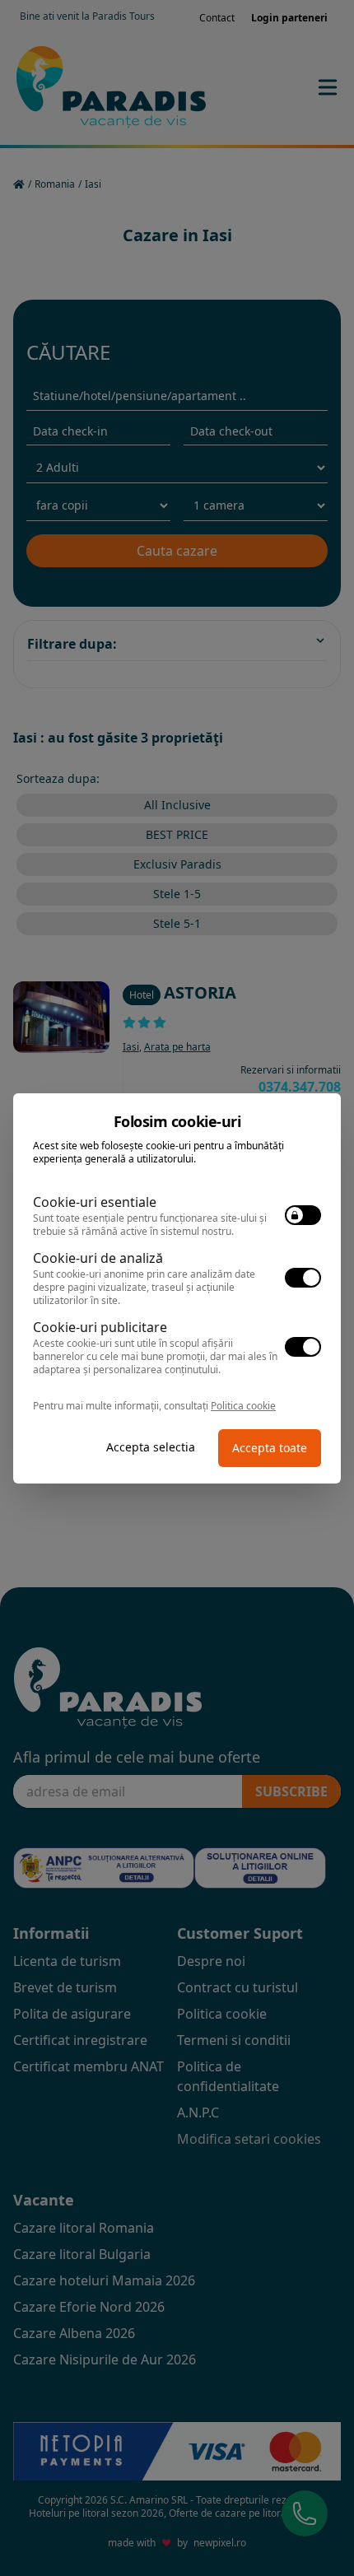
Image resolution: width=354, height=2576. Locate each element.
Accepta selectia (151, 1447)
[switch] (303, 1215)
